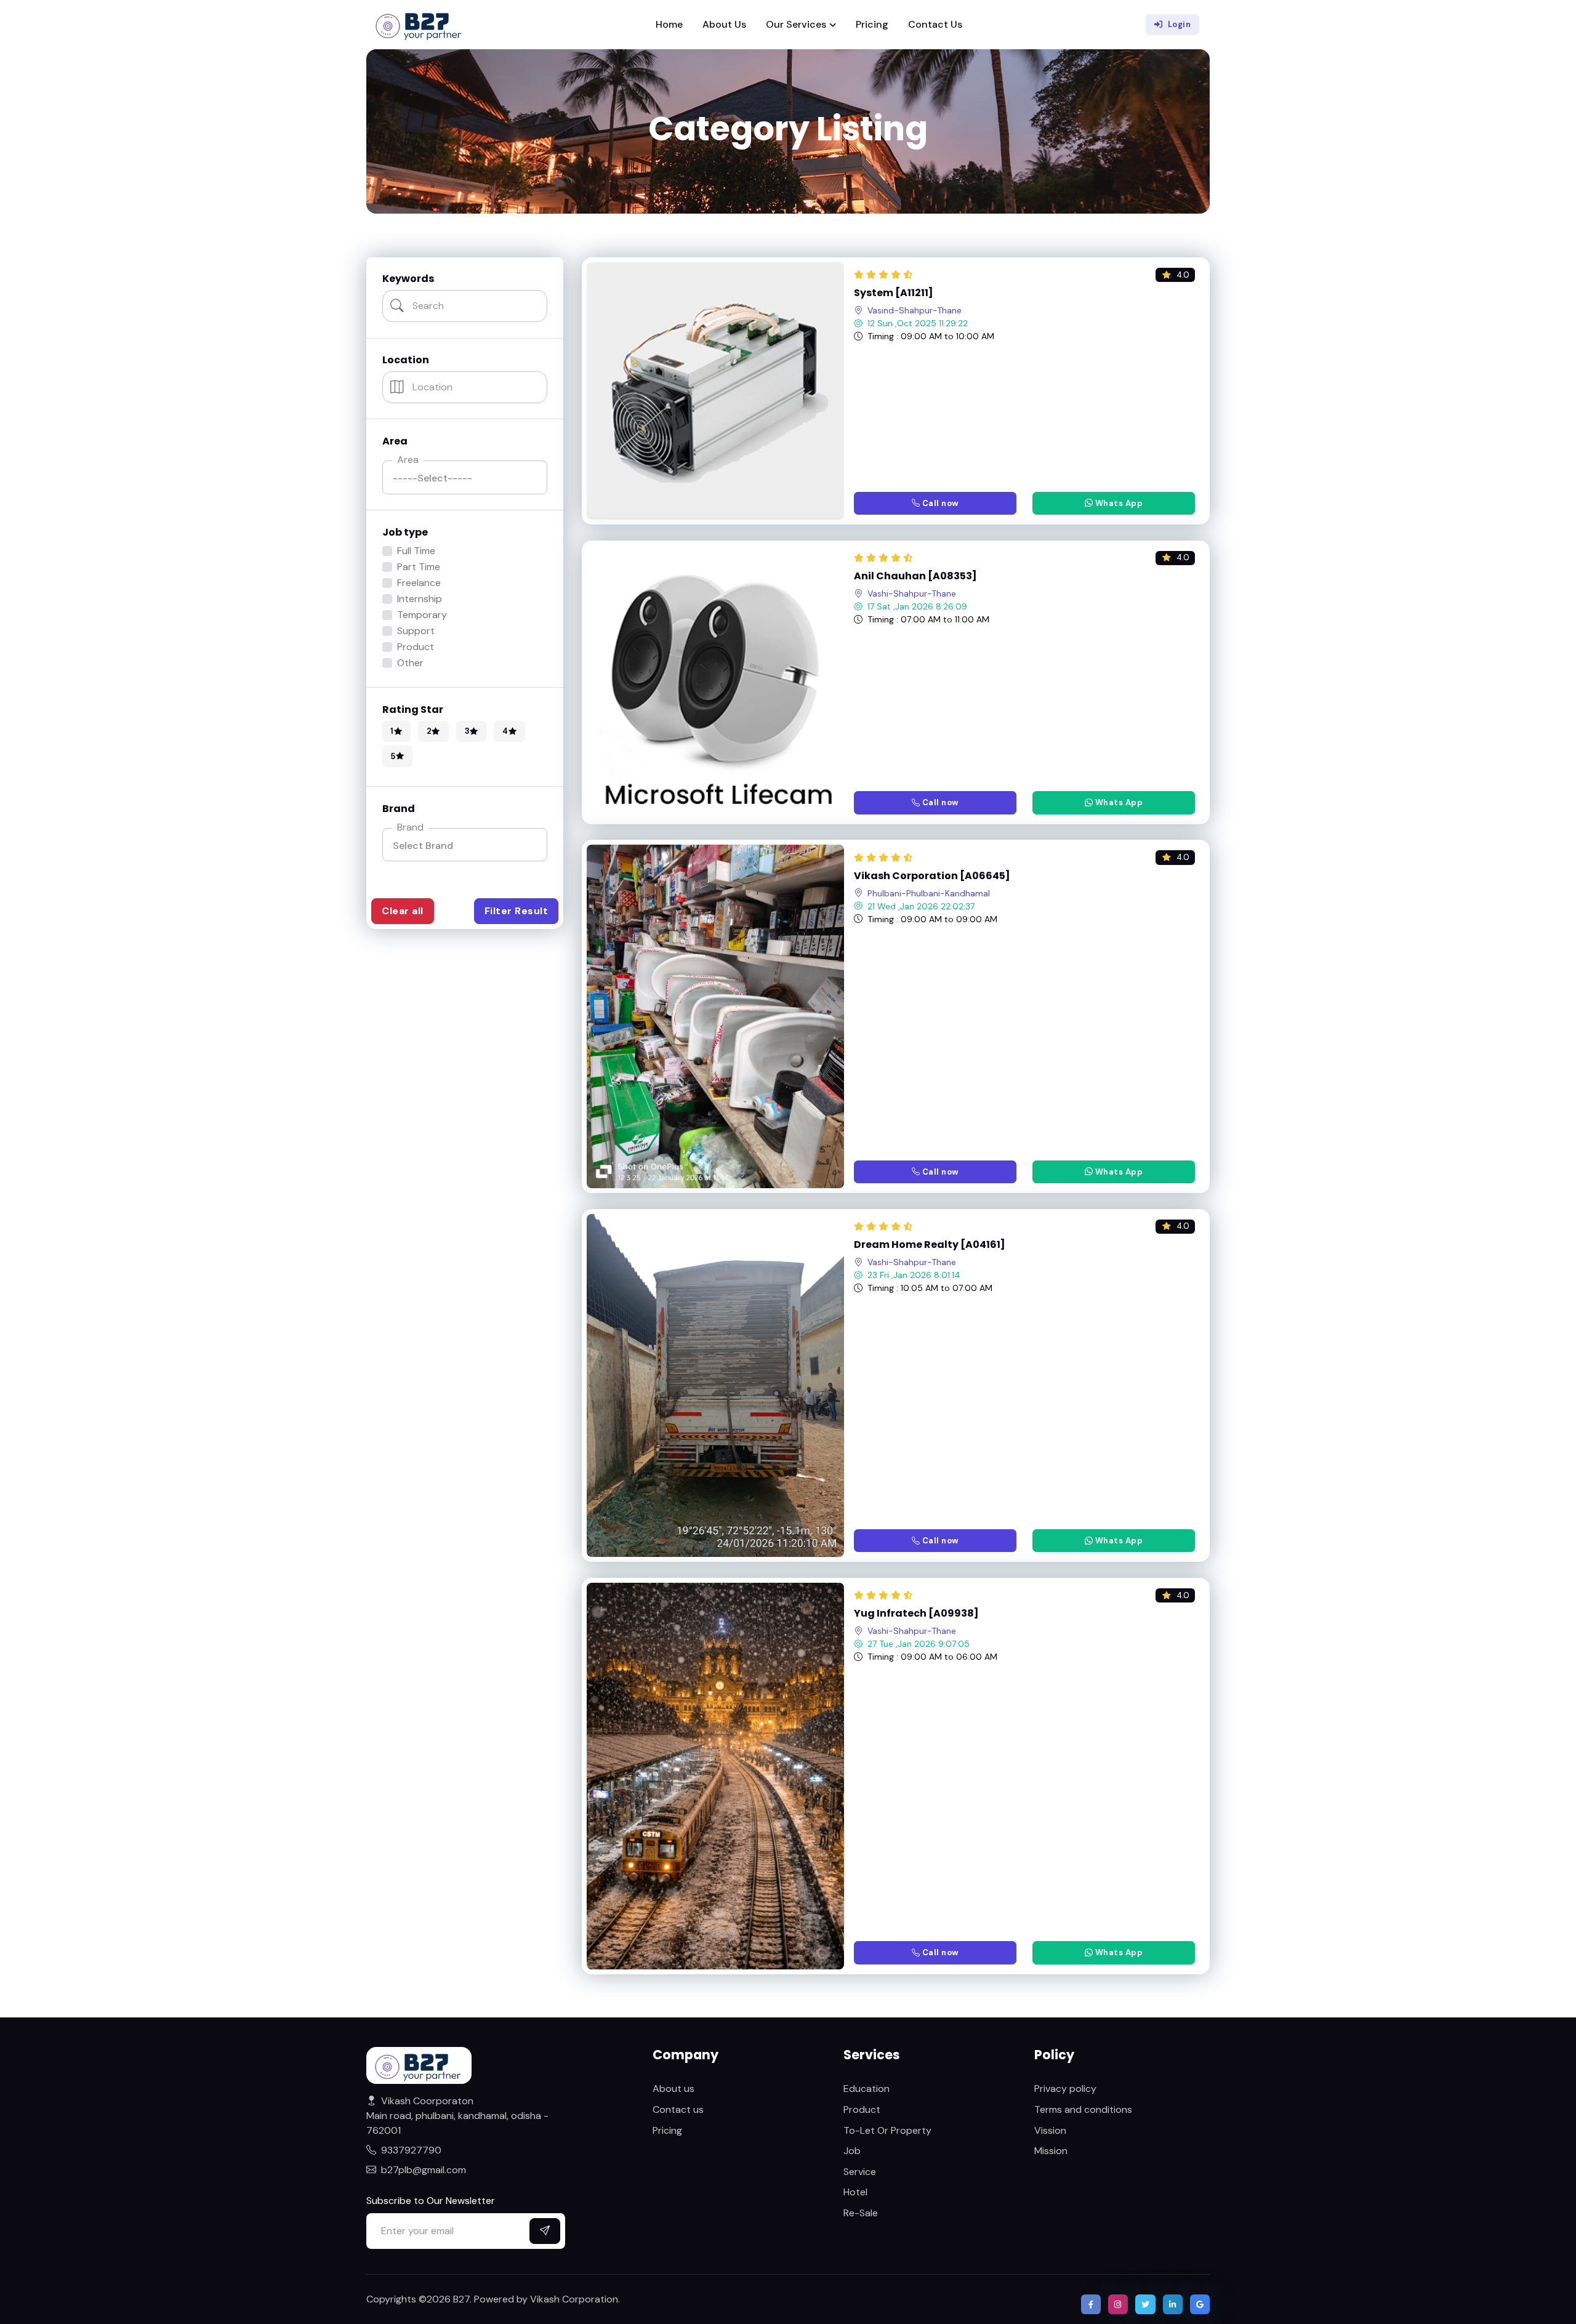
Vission (1050, 2130)
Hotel (855, 2192)
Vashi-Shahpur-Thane (912, 593)
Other (410, 663)
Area (408, 460)
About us (673, 2089)
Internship (420, 599)
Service (860, 2172)
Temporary (422, 615)
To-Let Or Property (887, 2130)
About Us (724, 24)
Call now (939, 503)
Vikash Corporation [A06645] (932, 876)
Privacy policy (1065, 2089)
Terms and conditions (1083, 2109)
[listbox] (465, 477)
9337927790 (411, 2150)
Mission (1051, 2151)
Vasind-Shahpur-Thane (915, 310)
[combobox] (465, 845)
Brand (410, 827)
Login (1180, 24)
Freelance (419, 583)
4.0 (1183, 275)
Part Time (419, 567)
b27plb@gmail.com (424, 2170)
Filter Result (517, 911)
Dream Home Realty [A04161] (930, 1245)
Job (852, 2151)
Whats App (1118, 503)
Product (416, 647)
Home (669, 24)
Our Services (796, 24)
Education (866, 2089)
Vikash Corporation (574, 2299)
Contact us (678, 2109)
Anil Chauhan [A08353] (915, 576)
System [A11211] (894, 293)
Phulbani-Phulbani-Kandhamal (929, 893)
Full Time (416, 551)
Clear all (403, 911)
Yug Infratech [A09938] (916, 1614)
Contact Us (935, 24)
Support (416, 631)
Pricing (872, 24)
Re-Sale (861, 2213)
